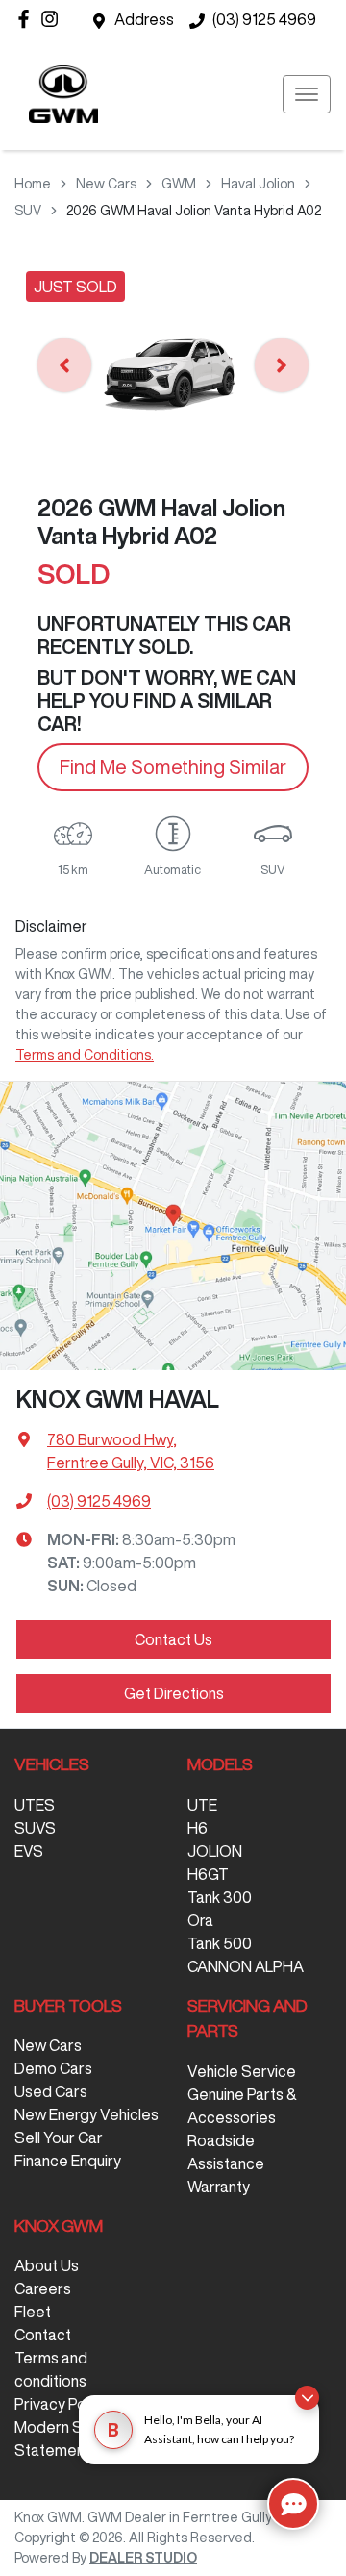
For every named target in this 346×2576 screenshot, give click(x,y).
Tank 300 (220, 1897)
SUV (28, 211)
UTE (202, 1805)
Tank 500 (220, 1943)
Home (33, 184)
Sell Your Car (59, 2138)
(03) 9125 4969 (264, 19)
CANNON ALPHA (246, 1966)
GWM (179, 184)
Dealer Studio (143, 2558)
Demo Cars (53, 2068)
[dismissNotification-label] (307, 2398)
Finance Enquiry (68, 2161)
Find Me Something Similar (173, 767)
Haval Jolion (258, 184)
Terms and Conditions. (85, 1055)
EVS (29, 1851)
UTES (35, 1805)
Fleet (33, 2312)
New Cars (106, 184)
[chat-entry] (293, 2504)
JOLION (215, 1851)
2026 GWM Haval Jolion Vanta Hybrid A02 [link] (194, 211)
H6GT (208, 1874)
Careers (43, 2288)
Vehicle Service (242, 2071)
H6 (198, 1828)
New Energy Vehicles (86, 2114)
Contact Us (173, 1639)
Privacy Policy (62, 2404)
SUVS (35, 1828)
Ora (200, 1920)
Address (144, 19)
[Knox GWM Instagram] (53, 19)
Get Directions (174, 1693)
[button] (307, 94)
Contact (43, 2335)
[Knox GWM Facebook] (27, 19)
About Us (47, 2265)
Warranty (219, 2187)
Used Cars (51, 2091)
